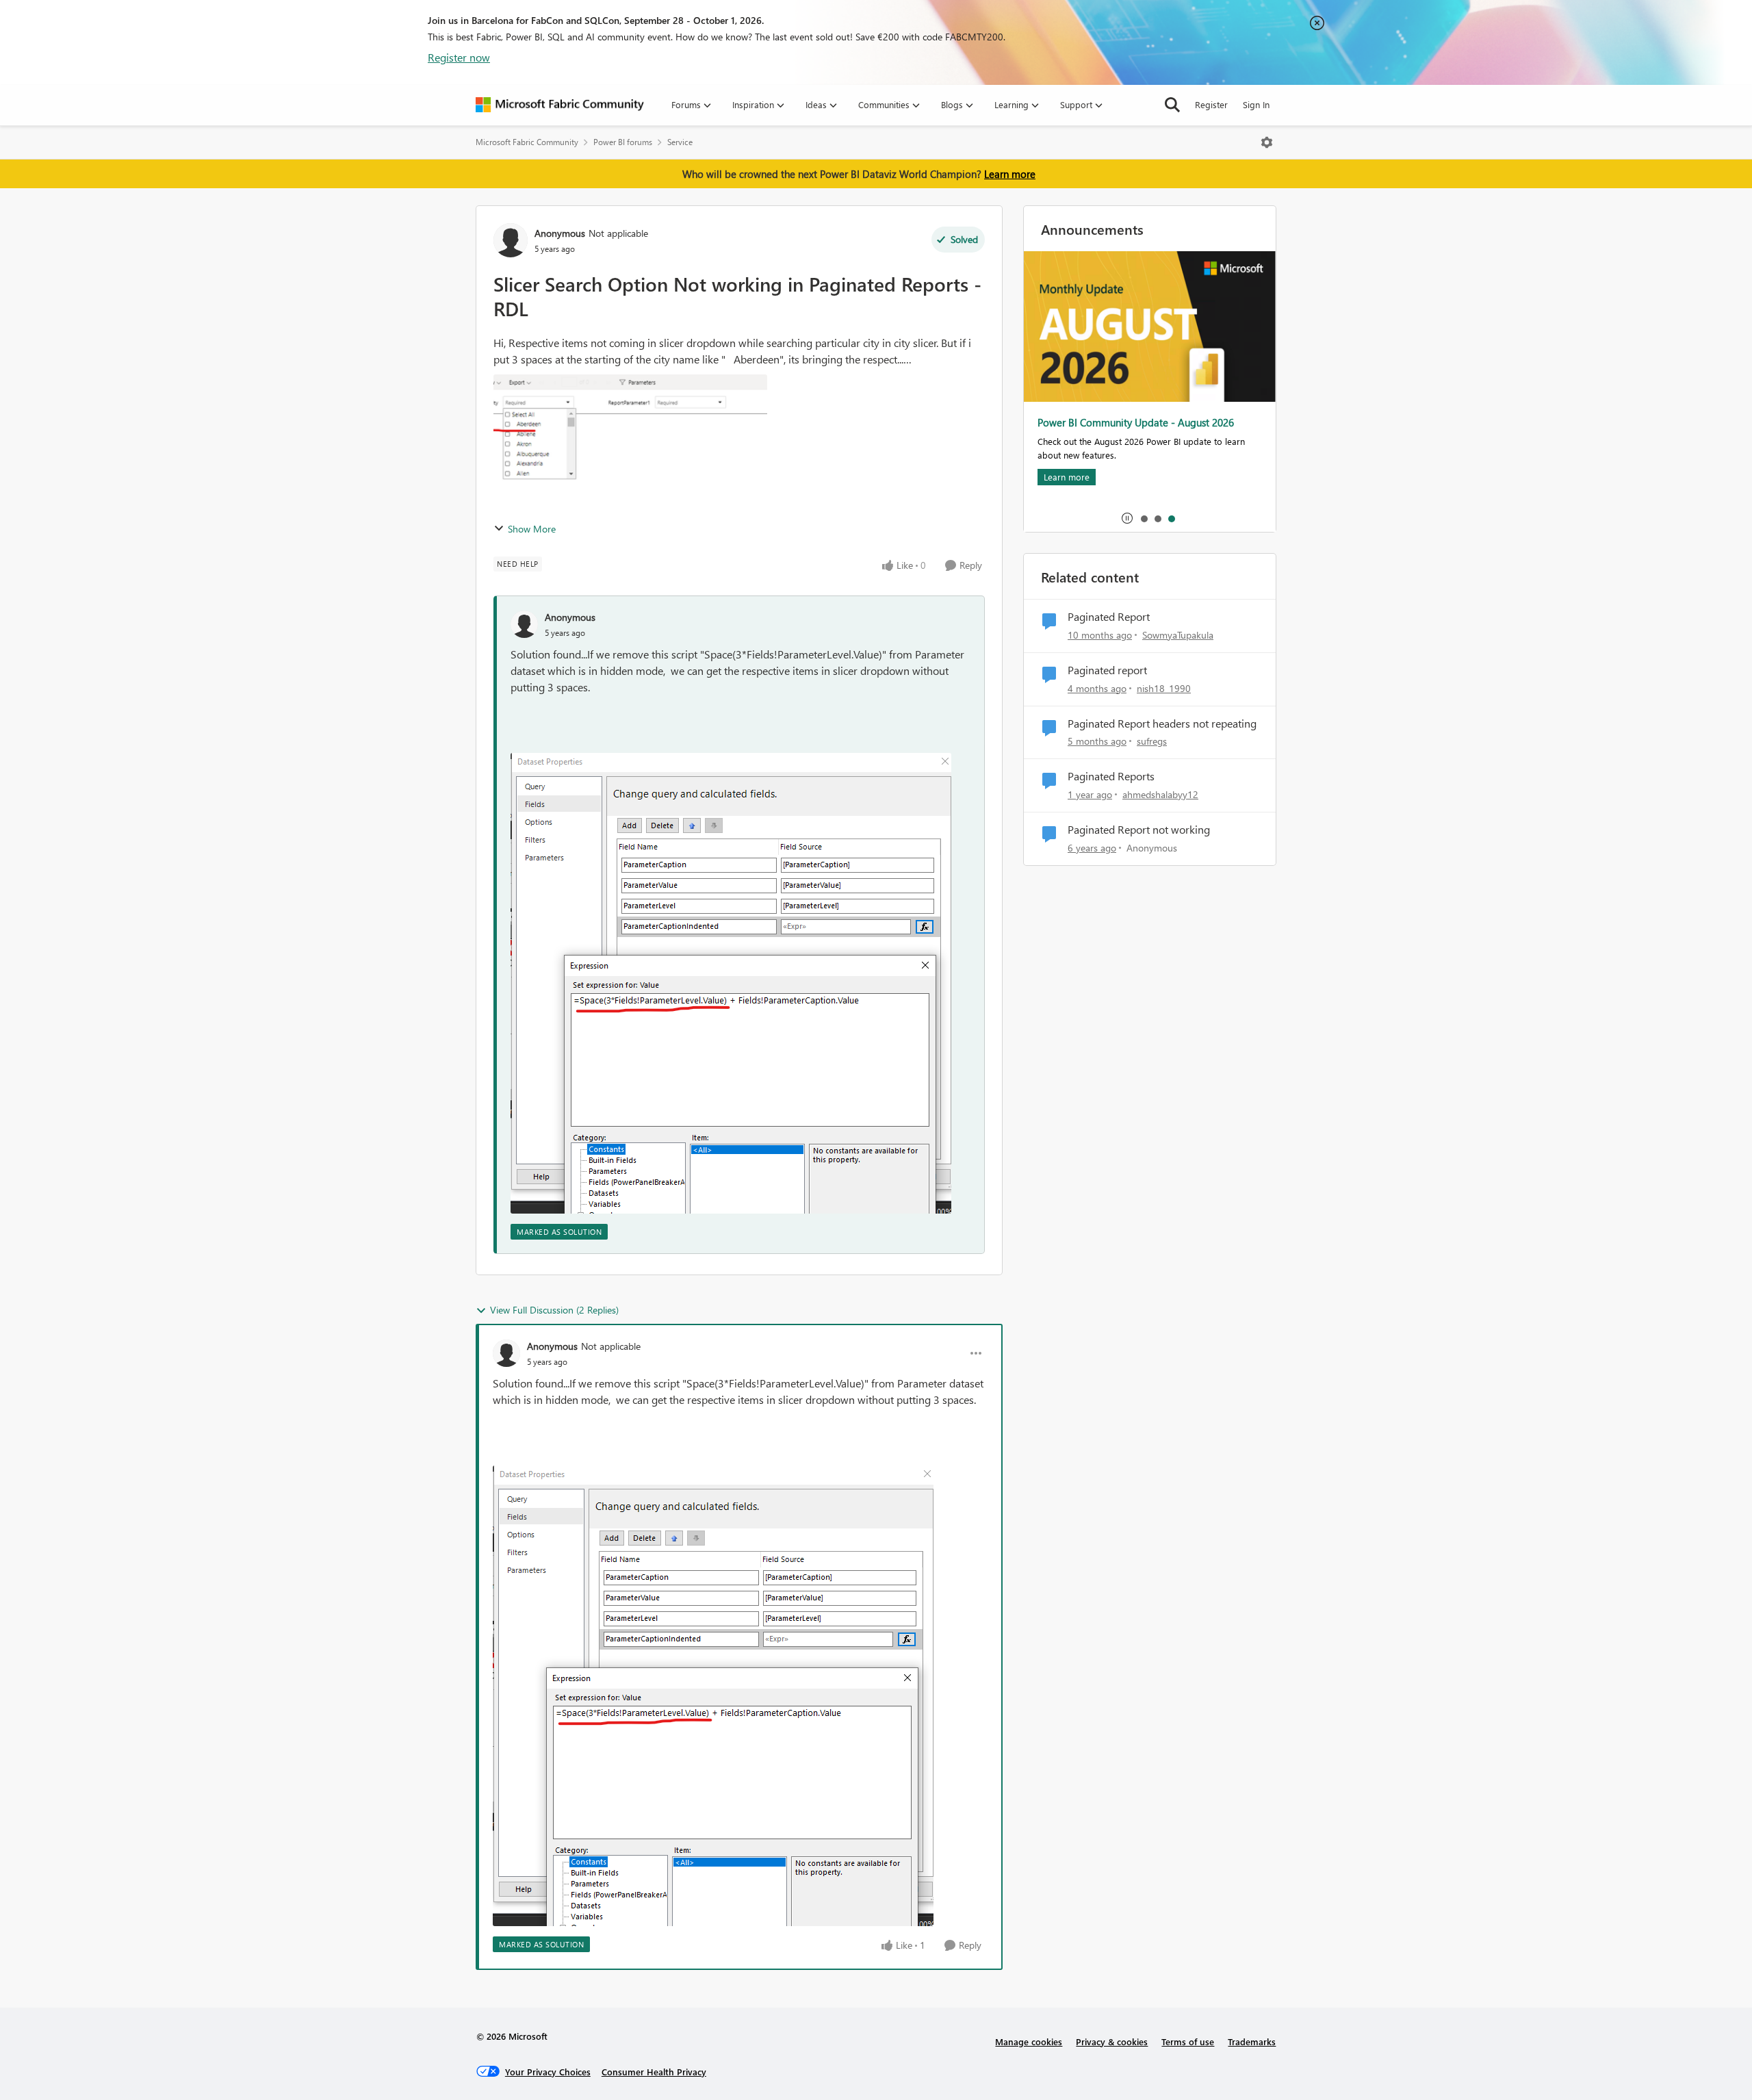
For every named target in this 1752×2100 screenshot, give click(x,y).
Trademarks (1252, 2041)
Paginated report (1107, 670)
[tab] (1144, 518)
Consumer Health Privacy (654, 2072)
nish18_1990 (1164, 688)
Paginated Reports (1111, 776)
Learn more (1010, 174)
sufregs (1152, 741)
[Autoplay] (1127, 518)
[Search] (1172, 105)
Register (1211, 104)
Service (680, 142)
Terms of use (1188, 2041)
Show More (532, 529)
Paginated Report (1109, 617)
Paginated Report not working (1139, 830)
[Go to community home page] (560, 105)
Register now (459, 57)
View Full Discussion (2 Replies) (554, 1310)
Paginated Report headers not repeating (1162, 724)
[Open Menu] (1267, 142)
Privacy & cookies (1112, 2041)
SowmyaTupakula (1178, 635)
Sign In (1256, 104)
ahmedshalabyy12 (1160, 794)
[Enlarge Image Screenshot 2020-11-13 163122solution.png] (731, 983)
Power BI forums (623, 142)
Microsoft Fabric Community (527, 142)
